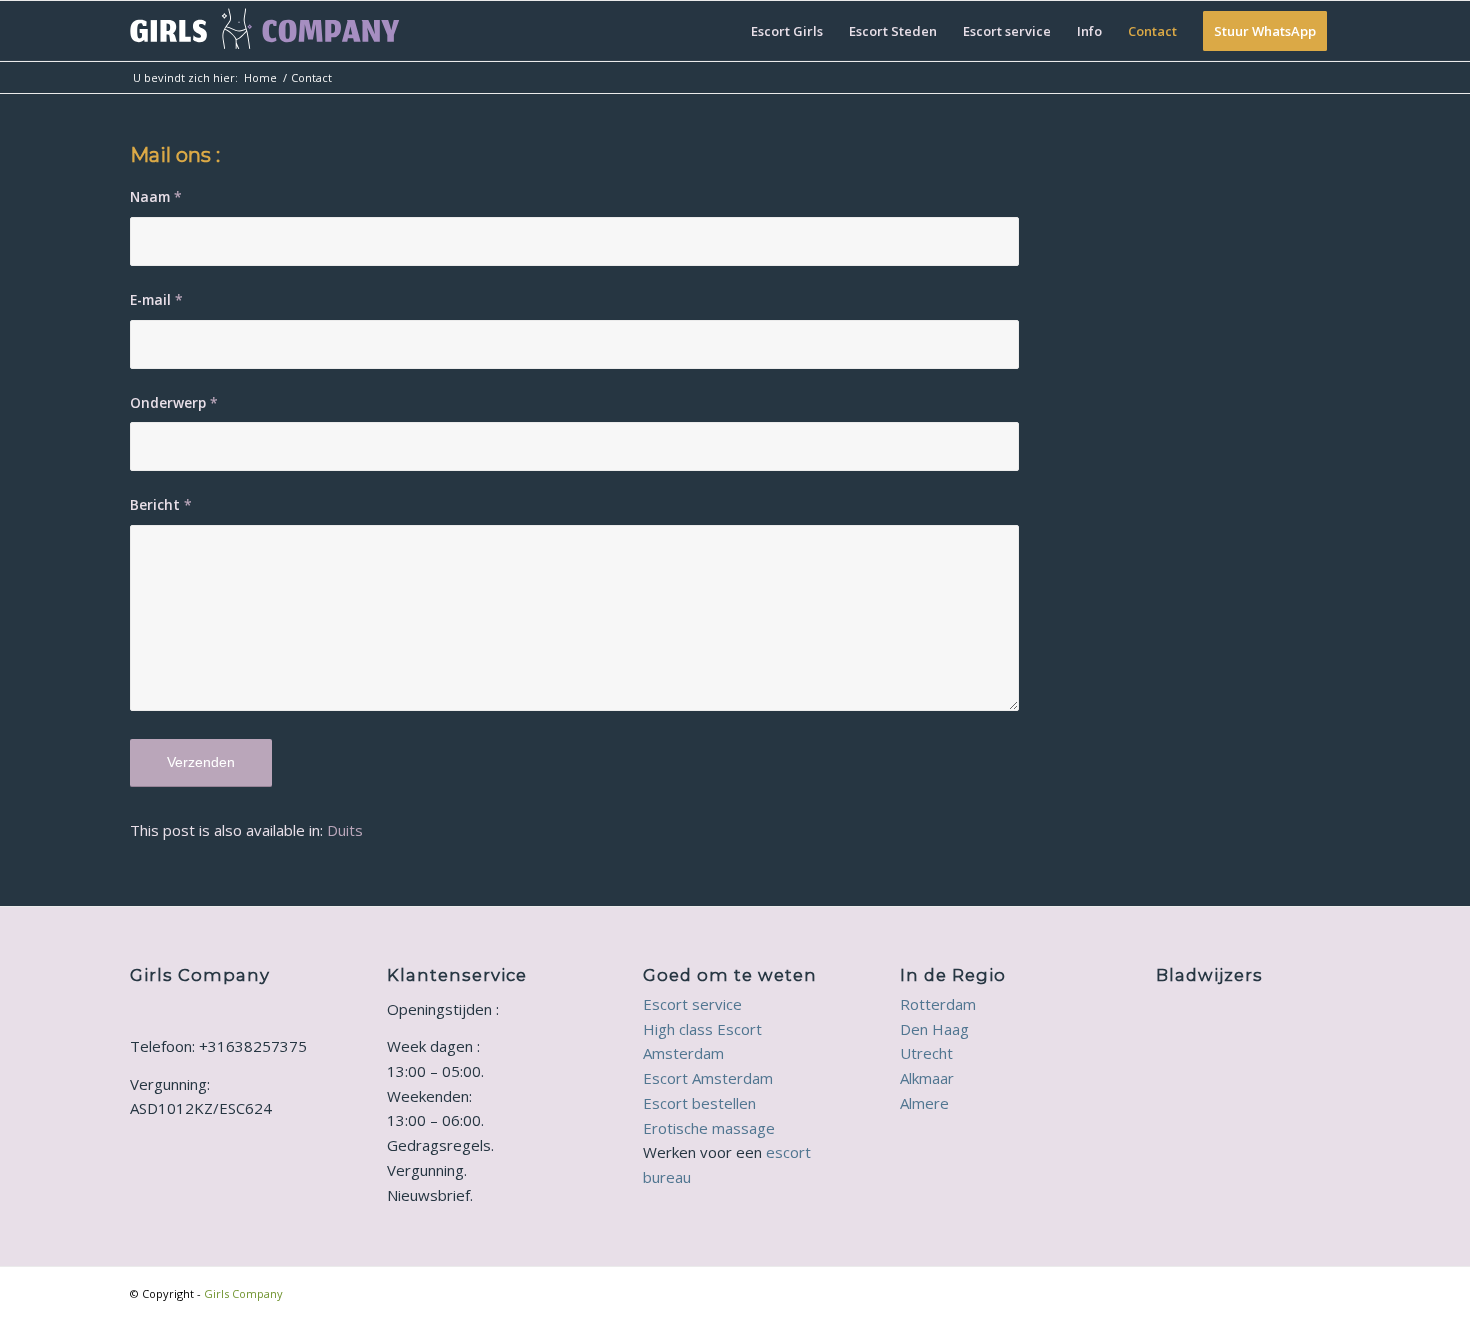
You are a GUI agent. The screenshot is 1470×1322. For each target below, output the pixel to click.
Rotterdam (938, 1004)
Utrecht (926, 1053)
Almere (924, 1103)
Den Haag (934, 1029)
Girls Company (243, 1293)
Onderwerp (174, 402)
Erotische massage (709, 1128)
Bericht (161, 504)
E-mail (156, 299)
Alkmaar (927, 1078)
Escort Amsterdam (708, 1078)
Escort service (692, 1004)
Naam (156, 196)
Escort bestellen (699, 1103)
